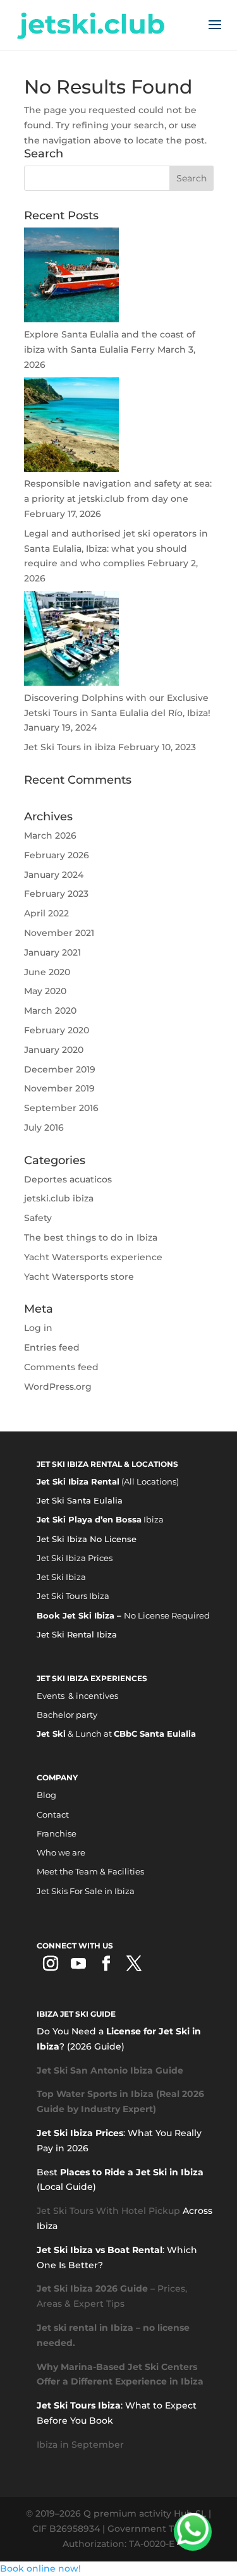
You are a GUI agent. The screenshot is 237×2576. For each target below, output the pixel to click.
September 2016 (61, 1108)
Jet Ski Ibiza (61, 1577)
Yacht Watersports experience (93, 1257)
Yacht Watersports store (79, 1277)
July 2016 (44, 1127)
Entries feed (52, 1347)
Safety (38, 1218)
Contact (53, 1814)
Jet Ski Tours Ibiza (73, 1596)
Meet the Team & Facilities (90, 1871)
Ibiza (100, 1519)
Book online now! (40, 2568)
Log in (38, 1328)
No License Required (123, 1615)
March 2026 (50, 835)
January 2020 (54, 1050)
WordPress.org (58, 1387)
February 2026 (57, 855)
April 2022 (46, 913)
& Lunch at (116, 1734)
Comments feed (61, 1367)
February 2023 (56, 894)
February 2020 (57, 1030)
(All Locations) (108, 1481)
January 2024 (54, 875)
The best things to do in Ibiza (91, 1237)
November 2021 (59, 933)
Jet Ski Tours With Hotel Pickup (108, 2211)
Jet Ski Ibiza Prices (75, 1558)
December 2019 (60, 1069)
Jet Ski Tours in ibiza (70, 747)
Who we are (61, 1852)
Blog (46, 1795)
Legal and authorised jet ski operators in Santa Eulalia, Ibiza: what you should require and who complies (116, 549)
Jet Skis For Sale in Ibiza (86, 1891)
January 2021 (52, 952)
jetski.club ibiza (59, 1198)
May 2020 (45, 991)
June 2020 (47, 972)
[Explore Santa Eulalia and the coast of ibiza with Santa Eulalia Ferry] (71, 319)
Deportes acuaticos (68, 1179)
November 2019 (59, 1088)
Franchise (57, 1833)
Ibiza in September (80, 2445)
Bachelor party (67, 1715)
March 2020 (50, 1011)
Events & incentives (77, 1696)
